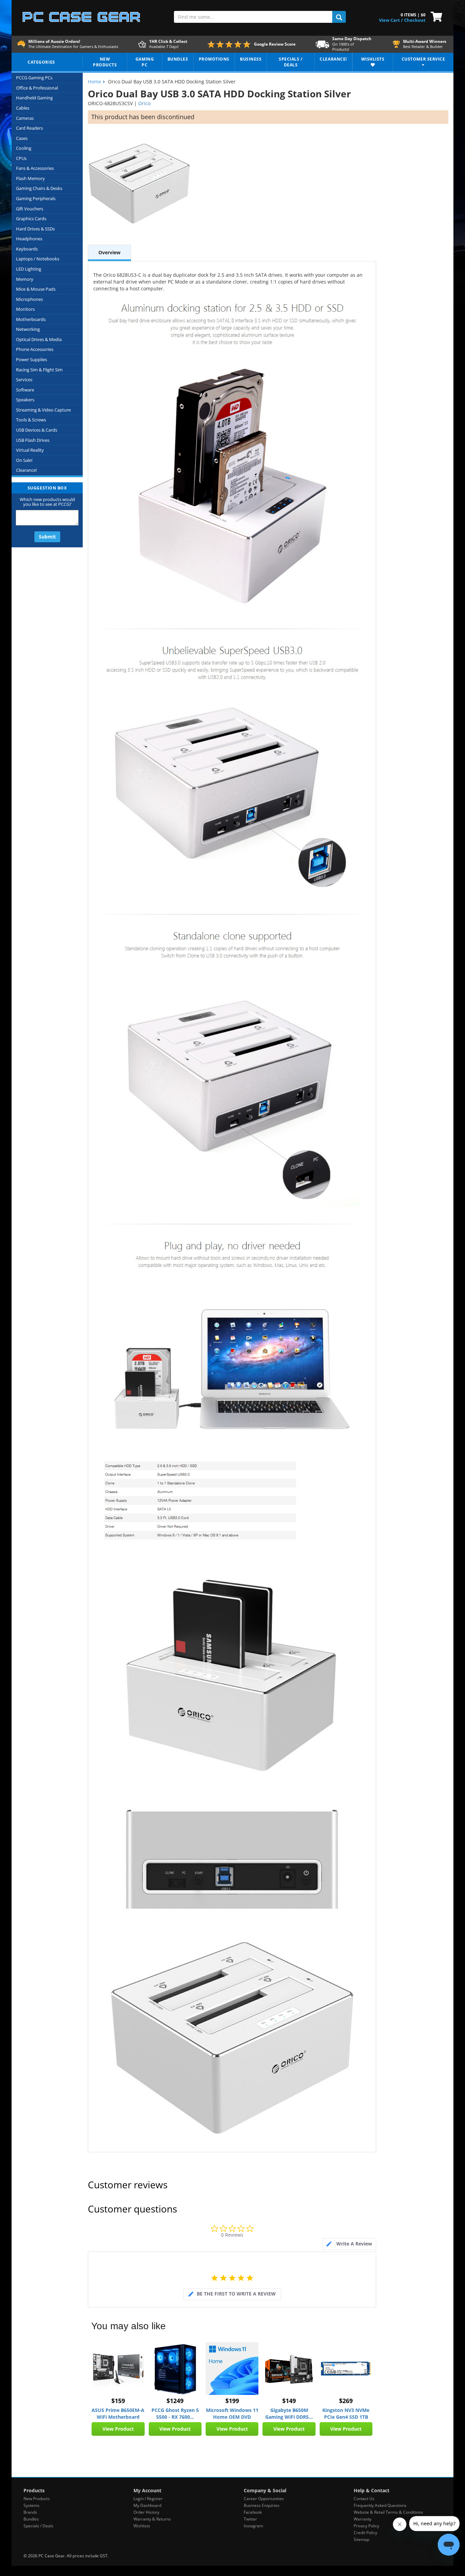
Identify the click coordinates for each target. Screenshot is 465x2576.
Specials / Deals (38, 2526)
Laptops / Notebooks (38, 259)
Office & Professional (37, 88)
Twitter (250, 2519)
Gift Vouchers (30, 209)
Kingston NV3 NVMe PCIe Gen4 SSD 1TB (346, 2413)
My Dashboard (147, 2505)
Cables (23, 108)
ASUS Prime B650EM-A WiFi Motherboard (118, 2413)
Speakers (25, 400)
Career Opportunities (264, 2499)
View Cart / (391, 20)
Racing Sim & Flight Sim (39, 370)
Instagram (253, 2526)
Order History (146, 2512)
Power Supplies (31, 359)
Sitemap (362, 2539)
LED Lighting (29, 269)
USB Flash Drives (33, 440)
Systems (31, 2505)
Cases (22, 138)
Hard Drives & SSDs (35, 229)
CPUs (21, 158)
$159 (118, 2401)
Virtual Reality (30, 450)
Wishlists (142, 2526)
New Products (37, 2499)
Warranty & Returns (152, 2519)
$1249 (175, 2401)
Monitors (25, 309)
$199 (232, 2401)
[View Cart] (435, 16)
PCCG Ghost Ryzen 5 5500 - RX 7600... (175, 2413)
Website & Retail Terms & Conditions (388, 2512)
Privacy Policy (366, 2526)
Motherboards (31, 319)
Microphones (29, 299)
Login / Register (148, 2499)
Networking (28, 329)
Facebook (253, 2512)
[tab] (349, 2244)
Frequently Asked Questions (380, 2505)
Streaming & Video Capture (43, 410)
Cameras (25, 118)
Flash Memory (30, 178)
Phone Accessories (35, 349)
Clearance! (26, 470)
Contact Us (364, 2499)
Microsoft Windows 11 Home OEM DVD (232, 2413)
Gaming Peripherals (36, 198)
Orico (144, 103)
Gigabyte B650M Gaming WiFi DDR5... (289, 2413)
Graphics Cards (31, 219)
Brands (30, 2512)
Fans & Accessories (35, 168)
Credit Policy (365, 2533)
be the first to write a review (236, 2294)
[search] (339, 17)
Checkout (415, 20)
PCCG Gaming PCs (34, 78)
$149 (289, 2401)
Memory (25, 279)
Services (24, 380)
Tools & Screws (31, 420)
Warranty (363, 2519)
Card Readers (29, 128)
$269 (346, 2401)
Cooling (24, 148)
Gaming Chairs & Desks (39, 188)
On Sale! (24, 460)
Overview (109, 252)
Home (94, 82)
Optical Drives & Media (39, 339)
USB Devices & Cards (37, 430)
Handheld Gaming (34, 98)
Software (25, 390)
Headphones (29, 239)
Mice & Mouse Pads (36, 289)
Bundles (31, 2519)
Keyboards (27, 249)
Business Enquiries (262, 2505)
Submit (47, 537)
